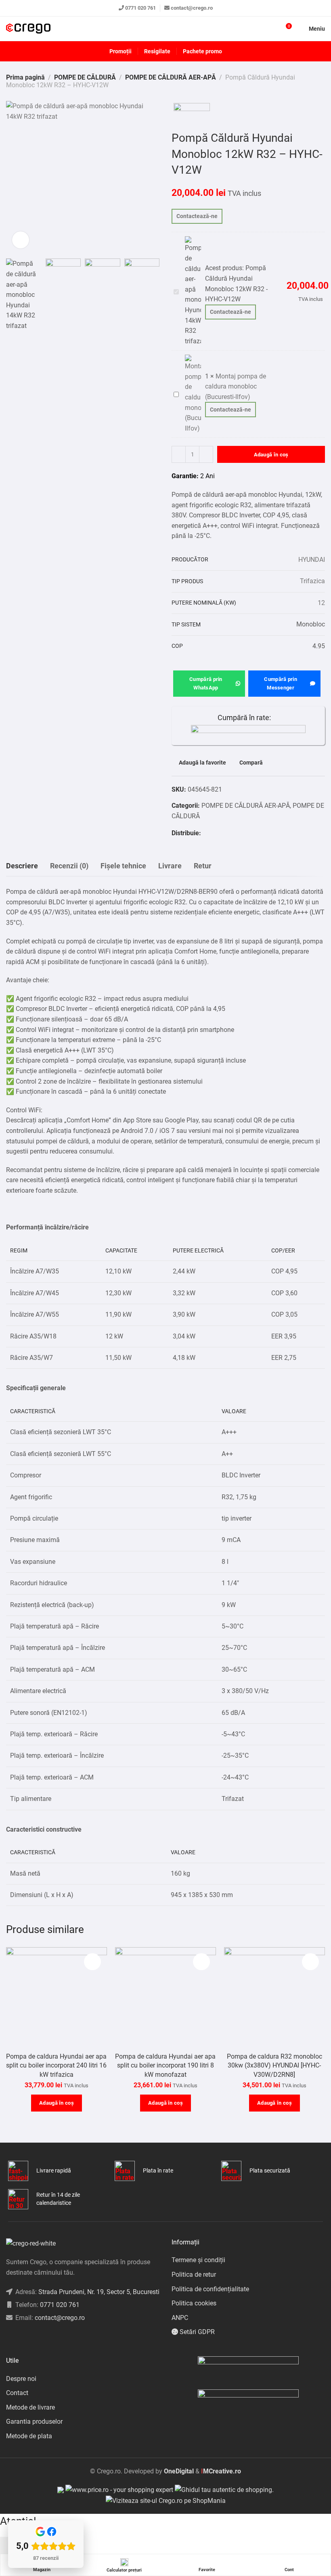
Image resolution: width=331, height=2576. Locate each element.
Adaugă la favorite (202, 763)
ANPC (180, 2318)
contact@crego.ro (192, 8)
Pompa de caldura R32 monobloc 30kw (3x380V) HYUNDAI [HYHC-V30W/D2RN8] (274, 2065)
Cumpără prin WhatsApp (206, 683)
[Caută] (271, 29)
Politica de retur (194, 2274)
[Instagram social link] (18, 2338)
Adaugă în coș (271, 455)
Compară (251, 763)
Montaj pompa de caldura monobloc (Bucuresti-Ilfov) (236, 387)
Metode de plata (29, 2436)
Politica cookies (194, 2303)
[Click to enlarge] (21, 240)
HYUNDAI (312, 560)
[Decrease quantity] (179, 454)
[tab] (22, 866)
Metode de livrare (30, 2407)
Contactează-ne (197, 216)
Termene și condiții (198, 2260)
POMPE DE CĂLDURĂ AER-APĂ (171, 77)
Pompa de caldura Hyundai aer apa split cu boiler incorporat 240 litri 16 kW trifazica (56, 2065)
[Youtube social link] (39, 2338)
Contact (17, 2393)
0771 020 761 (140, 8)
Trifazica (312, 581)
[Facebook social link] (205, 833)
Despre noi (21, 2379)
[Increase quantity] (206, 454)
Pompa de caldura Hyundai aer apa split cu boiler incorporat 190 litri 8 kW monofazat (165, 2065)
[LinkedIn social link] (28, 2338)
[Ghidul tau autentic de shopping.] (224, 2489)
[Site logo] (28, 29)
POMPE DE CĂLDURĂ (85, 77)
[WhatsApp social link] (215, 833)
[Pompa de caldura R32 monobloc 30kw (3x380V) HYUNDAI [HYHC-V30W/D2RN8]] (274, 1998)
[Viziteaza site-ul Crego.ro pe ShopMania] (166, 2500)
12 (321, 603)
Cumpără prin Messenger (281, 683)
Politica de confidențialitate (210, 2289)
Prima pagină (25, 77)
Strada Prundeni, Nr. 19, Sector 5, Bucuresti (99, 2292)
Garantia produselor (34, 2422)
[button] (57, 2103)
